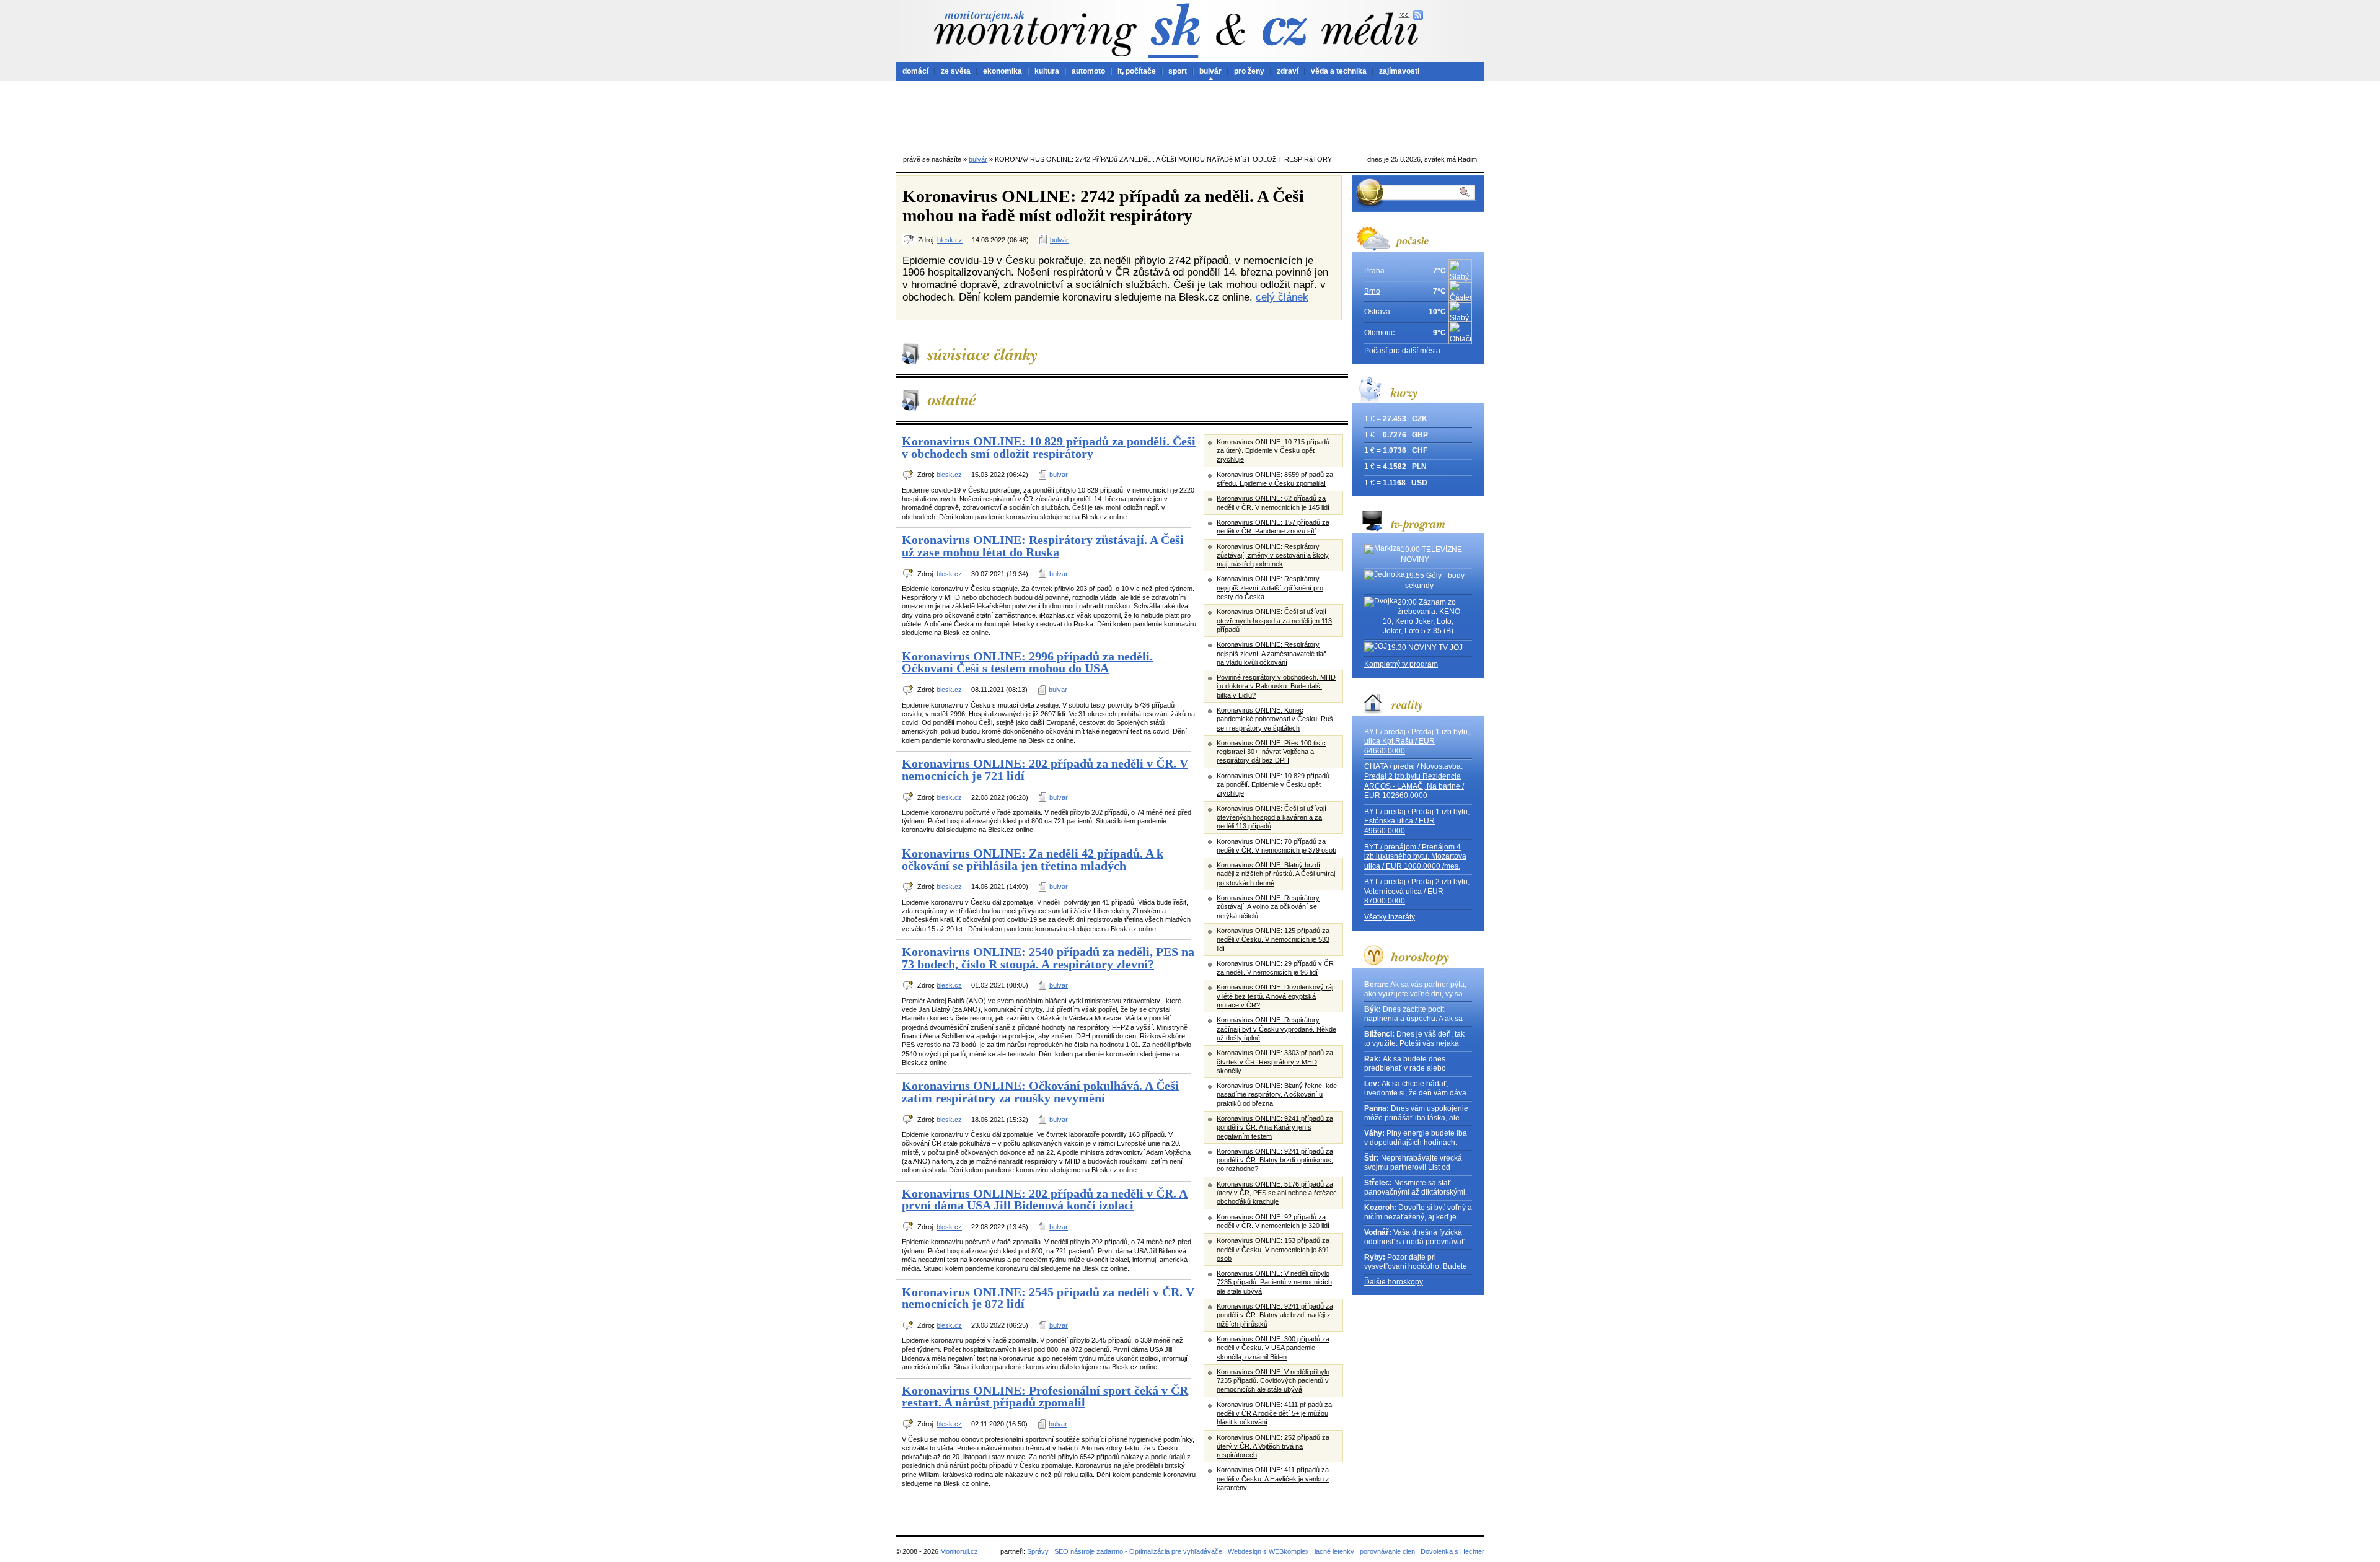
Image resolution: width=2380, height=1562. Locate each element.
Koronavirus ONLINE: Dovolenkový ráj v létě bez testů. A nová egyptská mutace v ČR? (1275, 996)
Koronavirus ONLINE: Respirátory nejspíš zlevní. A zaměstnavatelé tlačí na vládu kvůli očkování (1273, 653)
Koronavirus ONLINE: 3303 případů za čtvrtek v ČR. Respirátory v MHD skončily (1275, 1062)
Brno (1372, 291)
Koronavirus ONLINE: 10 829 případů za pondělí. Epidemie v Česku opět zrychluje (1273, 785)
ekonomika (1003, 71)
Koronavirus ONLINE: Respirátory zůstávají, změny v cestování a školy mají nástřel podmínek (1273, 555)
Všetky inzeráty (1390, 917)
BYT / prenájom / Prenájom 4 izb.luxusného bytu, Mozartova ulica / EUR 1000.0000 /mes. (1415, 857)
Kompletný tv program (1401, 664)
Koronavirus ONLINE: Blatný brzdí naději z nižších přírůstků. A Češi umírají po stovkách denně (1277, 874)
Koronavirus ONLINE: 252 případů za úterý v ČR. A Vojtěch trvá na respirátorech (1273, 1446)
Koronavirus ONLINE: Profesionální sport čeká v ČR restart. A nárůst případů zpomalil (1045, 1397)
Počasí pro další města (1402, 351)
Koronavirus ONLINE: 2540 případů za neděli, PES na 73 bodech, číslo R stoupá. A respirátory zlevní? (1048, 958)
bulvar (1059, 475)
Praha (1374, 271)
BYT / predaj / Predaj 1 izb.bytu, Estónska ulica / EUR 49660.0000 (1417, 821)
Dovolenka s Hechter (1452, 1551)
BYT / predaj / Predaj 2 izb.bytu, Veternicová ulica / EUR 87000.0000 (1417, 891)
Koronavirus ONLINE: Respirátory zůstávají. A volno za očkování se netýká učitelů (1268, 907)
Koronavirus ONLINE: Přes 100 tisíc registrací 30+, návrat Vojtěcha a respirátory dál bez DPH (1271, 752)
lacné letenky (1334, 1551)
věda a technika (1339, 71)
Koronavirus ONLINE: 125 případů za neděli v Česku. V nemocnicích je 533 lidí (1273, 940)
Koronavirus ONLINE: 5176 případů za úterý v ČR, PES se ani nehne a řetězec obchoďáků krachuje (1277, 1193)
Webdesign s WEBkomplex (1268, 1551)
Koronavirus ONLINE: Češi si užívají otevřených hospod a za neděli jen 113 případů (1274, 621)
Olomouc (1379, 333)
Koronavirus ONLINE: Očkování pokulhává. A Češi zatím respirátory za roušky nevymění (1040, 1092)
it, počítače (1137, 71)
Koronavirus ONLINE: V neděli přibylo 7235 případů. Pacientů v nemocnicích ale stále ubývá (1274, 1282)
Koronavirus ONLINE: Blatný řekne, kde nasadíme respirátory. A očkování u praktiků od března (1277, 1095)
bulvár (1210, 71)
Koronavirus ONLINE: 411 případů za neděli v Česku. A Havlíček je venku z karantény (1273, 1479)
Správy (1038, 1551)
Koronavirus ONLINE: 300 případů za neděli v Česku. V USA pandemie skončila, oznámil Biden (1273, 1348)
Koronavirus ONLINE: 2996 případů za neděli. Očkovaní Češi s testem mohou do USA (1027, 662)
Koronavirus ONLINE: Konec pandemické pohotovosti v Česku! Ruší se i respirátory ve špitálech (1276, 719)
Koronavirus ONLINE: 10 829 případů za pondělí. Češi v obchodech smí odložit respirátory (1049, 447)
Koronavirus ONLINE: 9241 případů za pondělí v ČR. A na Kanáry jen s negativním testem (1275, 1127)
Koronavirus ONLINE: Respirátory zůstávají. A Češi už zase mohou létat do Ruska (1043, 546)
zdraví (1288, 71)
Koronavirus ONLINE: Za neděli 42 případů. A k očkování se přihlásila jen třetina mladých (1033, 859)
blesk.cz (950, 240)
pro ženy (1249, 71)
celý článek (1282, 297)
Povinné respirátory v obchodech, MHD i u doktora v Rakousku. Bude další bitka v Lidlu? (1276, 686)
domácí (915, 71)
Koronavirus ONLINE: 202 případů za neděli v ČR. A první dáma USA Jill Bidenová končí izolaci (1045, 1200)
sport (1178, 71)
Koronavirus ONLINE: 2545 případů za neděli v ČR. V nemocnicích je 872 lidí (1048, 1298)
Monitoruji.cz (959, 1551)
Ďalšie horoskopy (1394, 1282)
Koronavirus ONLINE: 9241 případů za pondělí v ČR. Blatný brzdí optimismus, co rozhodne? (1275, 1160)
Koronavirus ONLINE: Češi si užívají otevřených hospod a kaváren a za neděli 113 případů (1272, 818)
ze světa (956, 71)
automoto (1088, 71)
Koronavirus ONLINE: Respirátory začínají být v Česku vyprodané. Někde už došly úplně (1276, 1029)
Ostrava (1377, 312)
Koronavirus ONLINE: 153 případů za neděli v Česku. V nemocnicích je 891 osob (1273, 1249)
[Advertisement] (1190, 115)
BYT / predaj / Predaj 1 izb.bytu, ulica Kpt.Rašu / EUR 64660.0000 (1417, 741)
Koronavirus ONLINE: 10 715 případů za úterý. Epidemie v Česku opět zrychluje (1273, 451)
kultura (1047, 71)
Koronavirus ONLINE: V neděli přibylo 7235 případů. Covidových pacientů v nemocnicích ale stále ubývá (1273, 1381)
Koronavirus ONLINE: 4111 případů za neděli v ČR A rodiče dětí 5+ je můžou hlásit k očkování (1274, 1414)
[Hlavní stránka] (1035, 33)
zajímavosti (1399, 71)
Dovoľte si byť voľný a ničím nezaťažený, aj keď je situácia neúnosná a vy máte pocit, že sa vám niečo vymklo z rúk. (1418, 1213)
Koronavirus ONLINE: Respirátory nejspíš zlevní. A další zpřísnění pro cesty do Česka (1270, 588)
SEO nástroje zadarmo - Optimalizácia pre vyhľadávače (1138, 1551)
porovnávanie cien (1387, 1551)
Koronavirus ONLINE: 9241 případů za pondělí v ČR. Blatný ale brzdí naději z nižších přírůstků (1275, 1315)
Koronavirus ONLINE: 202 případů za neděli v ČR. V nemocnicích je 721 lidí (1045, 770)
